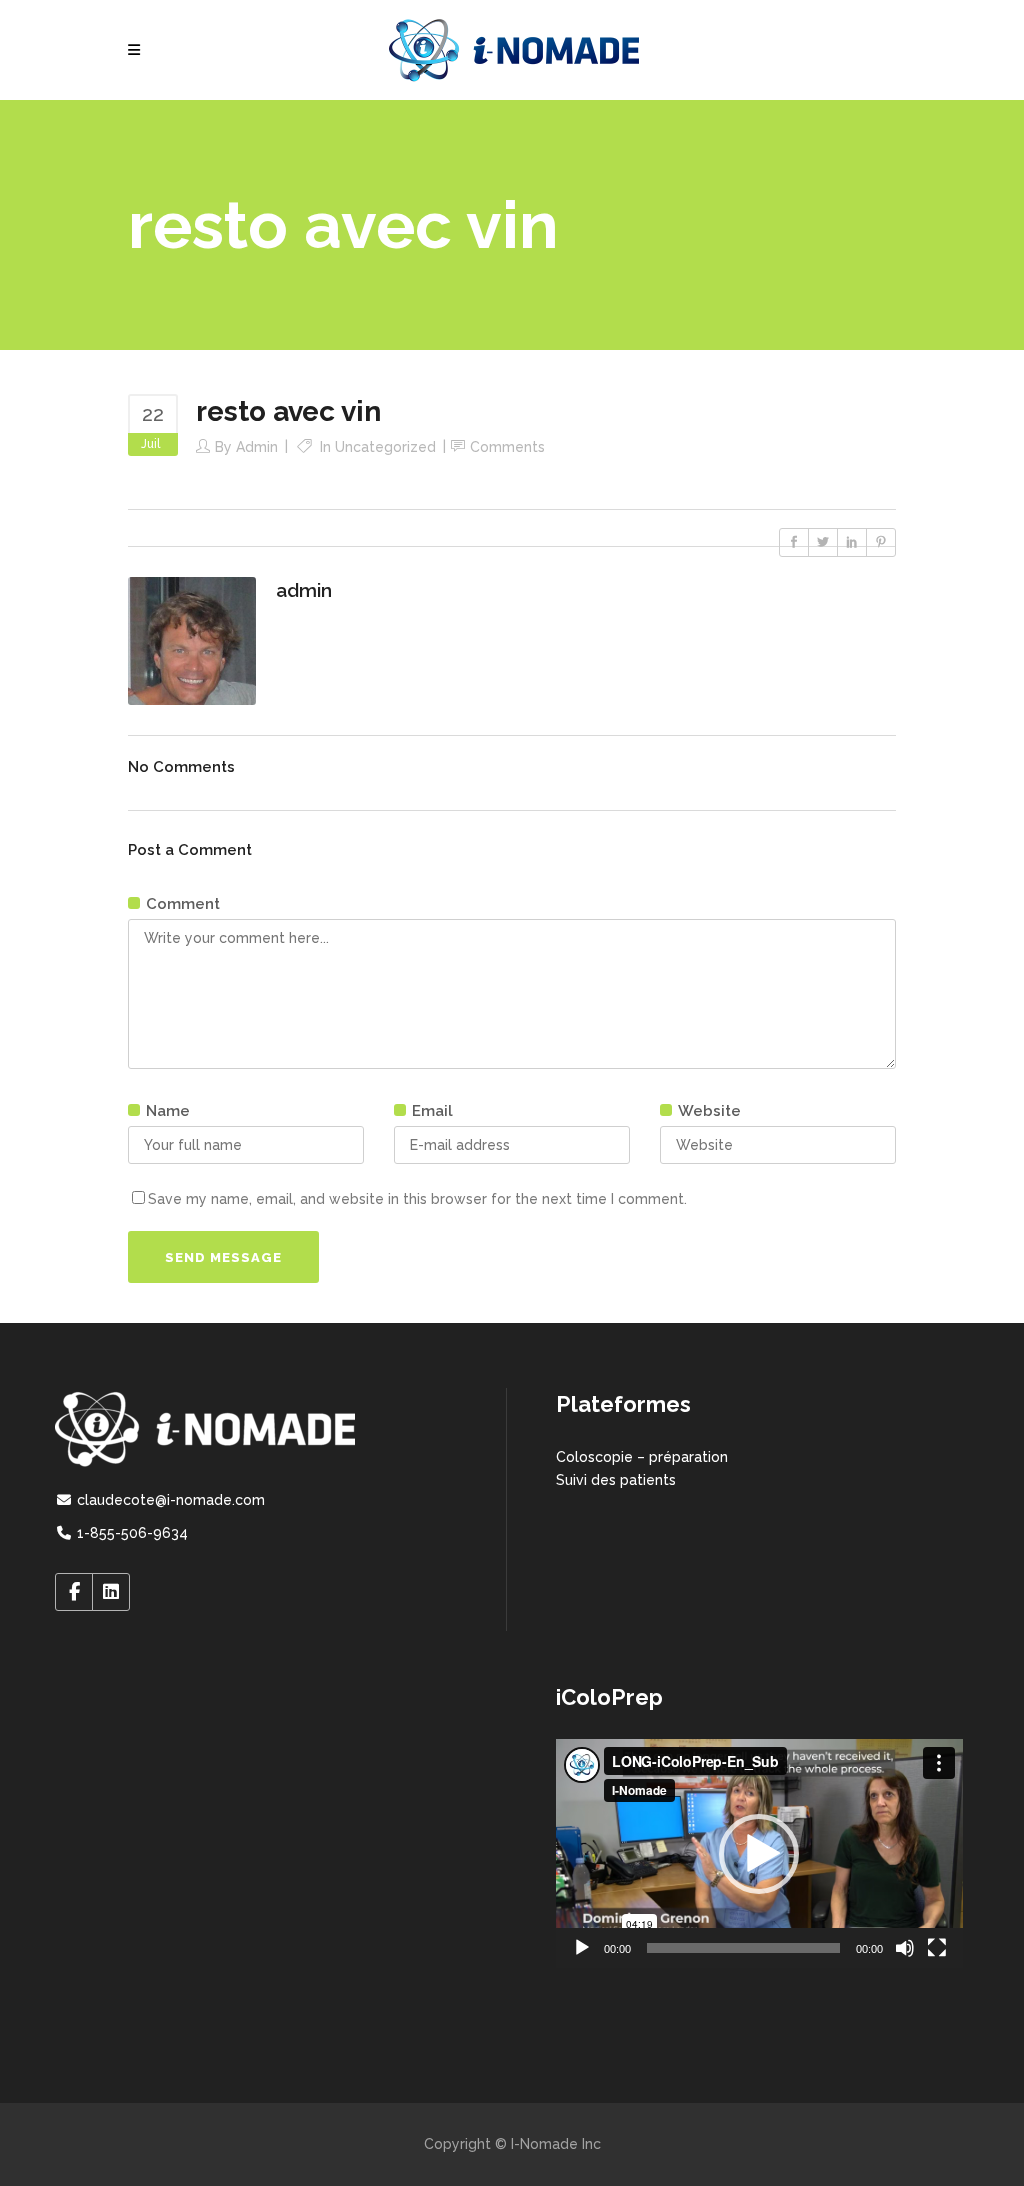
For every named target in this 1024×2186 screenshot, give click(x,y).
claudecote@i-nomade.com (169, 1500)
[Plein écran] (937, 1948)
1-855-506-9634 (130, 1533)
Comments (507, 447)
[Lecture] (582, 1948)
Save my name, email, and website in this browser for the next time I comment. (417, 1199)
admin (257, 447)
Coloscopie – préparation (642, 1457)
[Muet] (905, 1948)
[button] (759, 1854)
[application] (759, 1853)
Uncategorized (385, 447)
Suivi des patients (616, 1480)
